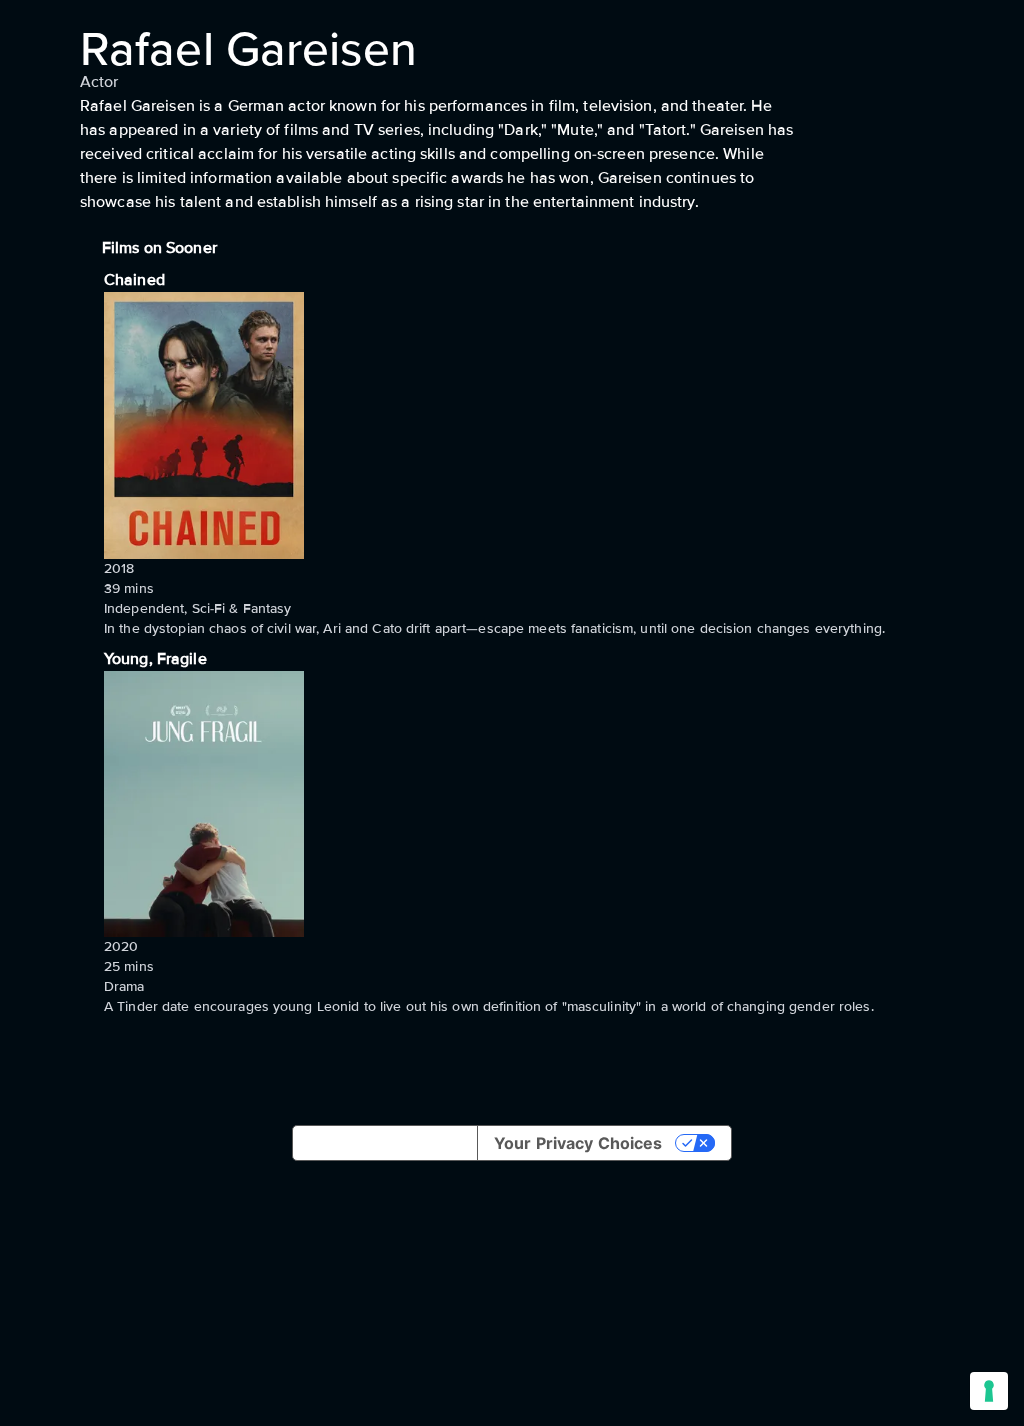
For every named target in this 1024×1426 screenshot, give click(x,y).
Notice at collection (385, 1143)
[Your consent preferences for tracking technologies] (989, 1391)
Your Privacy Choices (578, 1143)
